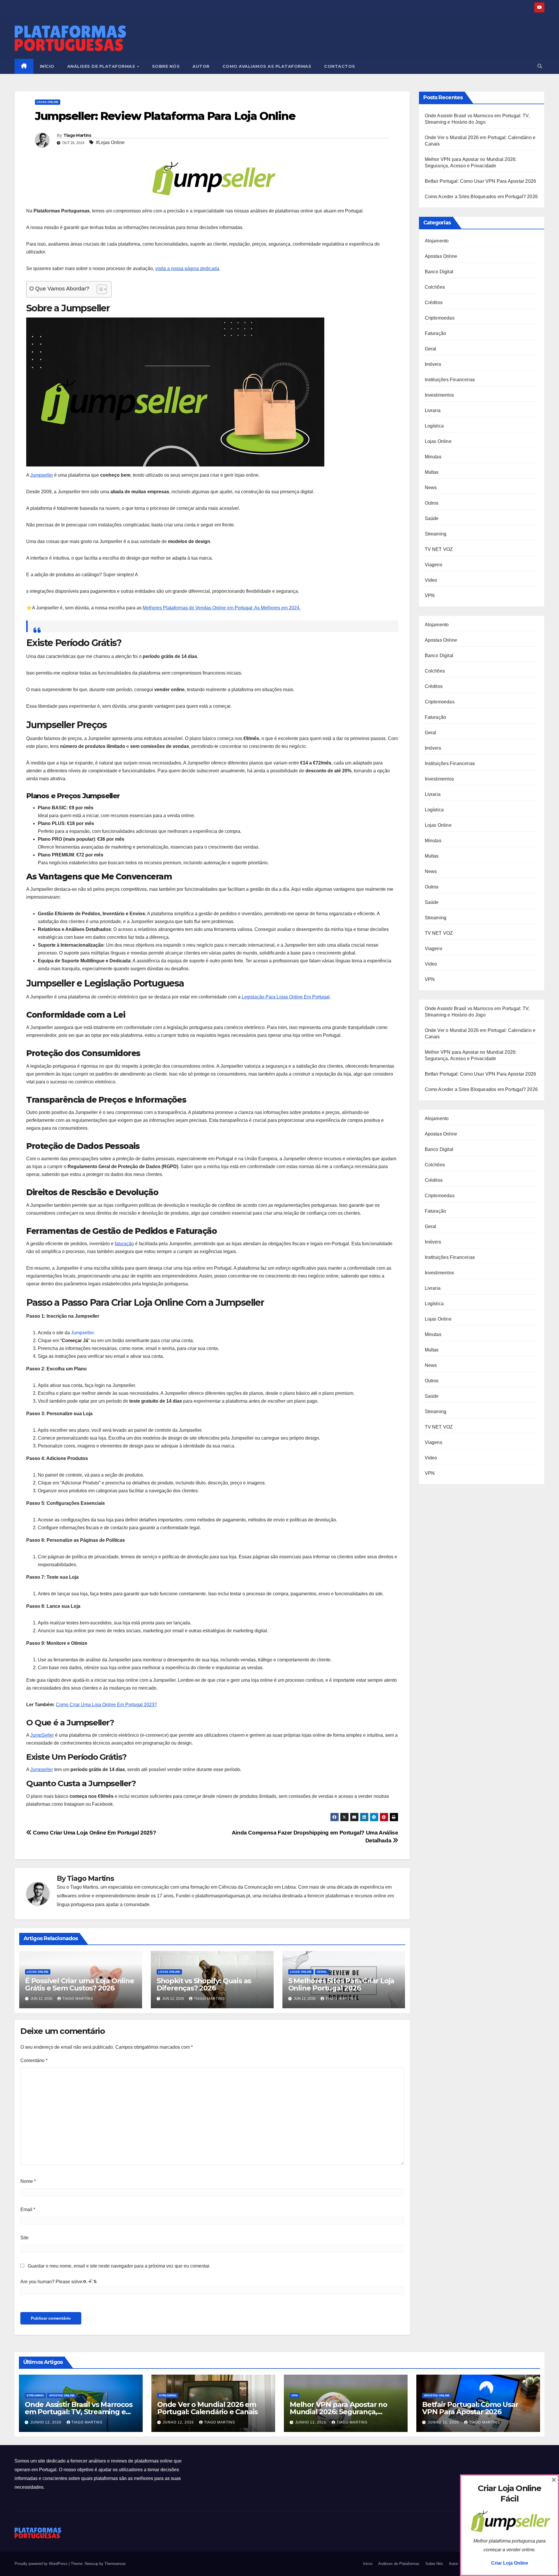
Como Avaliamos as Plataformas (267, 66)
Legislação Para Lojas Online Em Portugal (286, 997)
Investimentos (439, 395)
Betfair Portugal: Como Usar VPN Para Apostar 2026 (481, 181)
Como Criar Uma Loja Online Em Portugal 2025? (94, 1833)
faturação (124, 1244)
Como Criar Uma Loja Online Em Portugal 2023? (106, 1705)
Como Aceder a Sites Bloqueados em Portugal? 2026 (481, 197)
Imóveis (433, 364)
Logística (434, 426)
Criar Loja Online (510, 2563)
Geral (322, 1972)
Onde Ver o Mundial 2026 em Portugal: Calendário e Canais (207, 2408)
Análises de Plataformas (102, 66)
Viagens (434, 565)
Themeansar (115, 2564)
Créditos (434, 303)
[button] (540, 66)
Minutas (433, 457)
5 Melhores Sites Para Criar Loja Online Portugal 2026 (341, 1984)
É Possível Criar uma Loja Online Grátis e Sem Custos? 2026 (80, 1984)
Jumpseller (42, 475)
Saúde (432, 518)
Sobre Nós (166, 66)
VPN (430, 596)
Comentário (34, 2060)
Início (47, 66)
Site (24, 2238)
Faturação (436, 333)
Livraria (433, 410)
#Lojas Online (110, 142)
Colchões (435, 287)
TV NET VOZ (439, 549)
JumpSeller (42, 1735)
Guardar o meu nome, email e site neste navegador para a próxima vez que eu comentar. (119, 2266)
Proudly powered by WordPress (42, 2564)
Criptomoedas (440, 318)
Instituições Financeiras (450, 380)
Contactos (340, 66)
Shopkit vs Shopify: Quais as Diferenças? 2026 (204, 1984)
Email (28, 2209)
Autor (201, 66)
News (431, 488)
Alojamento (437, 241)
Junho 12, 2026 (46, 2422)
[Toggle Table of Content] (99, 289)
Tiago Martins (77, 135)
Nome (28, 2181)
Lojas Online (48, 102)
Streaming (436, 534)
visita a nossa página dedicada (187, 268)
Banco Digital (439, 272)
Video (431, 580)
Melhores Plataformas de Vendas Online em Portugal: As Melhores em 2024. (222, 608)
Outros (432, 503)
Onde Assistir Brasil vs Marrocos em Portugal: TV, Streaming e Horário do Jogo (79, 2412)
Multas (432, 472)
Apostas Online (441, 256)
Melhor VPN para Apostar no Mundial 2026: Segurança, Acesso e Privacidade (338, 2412)
